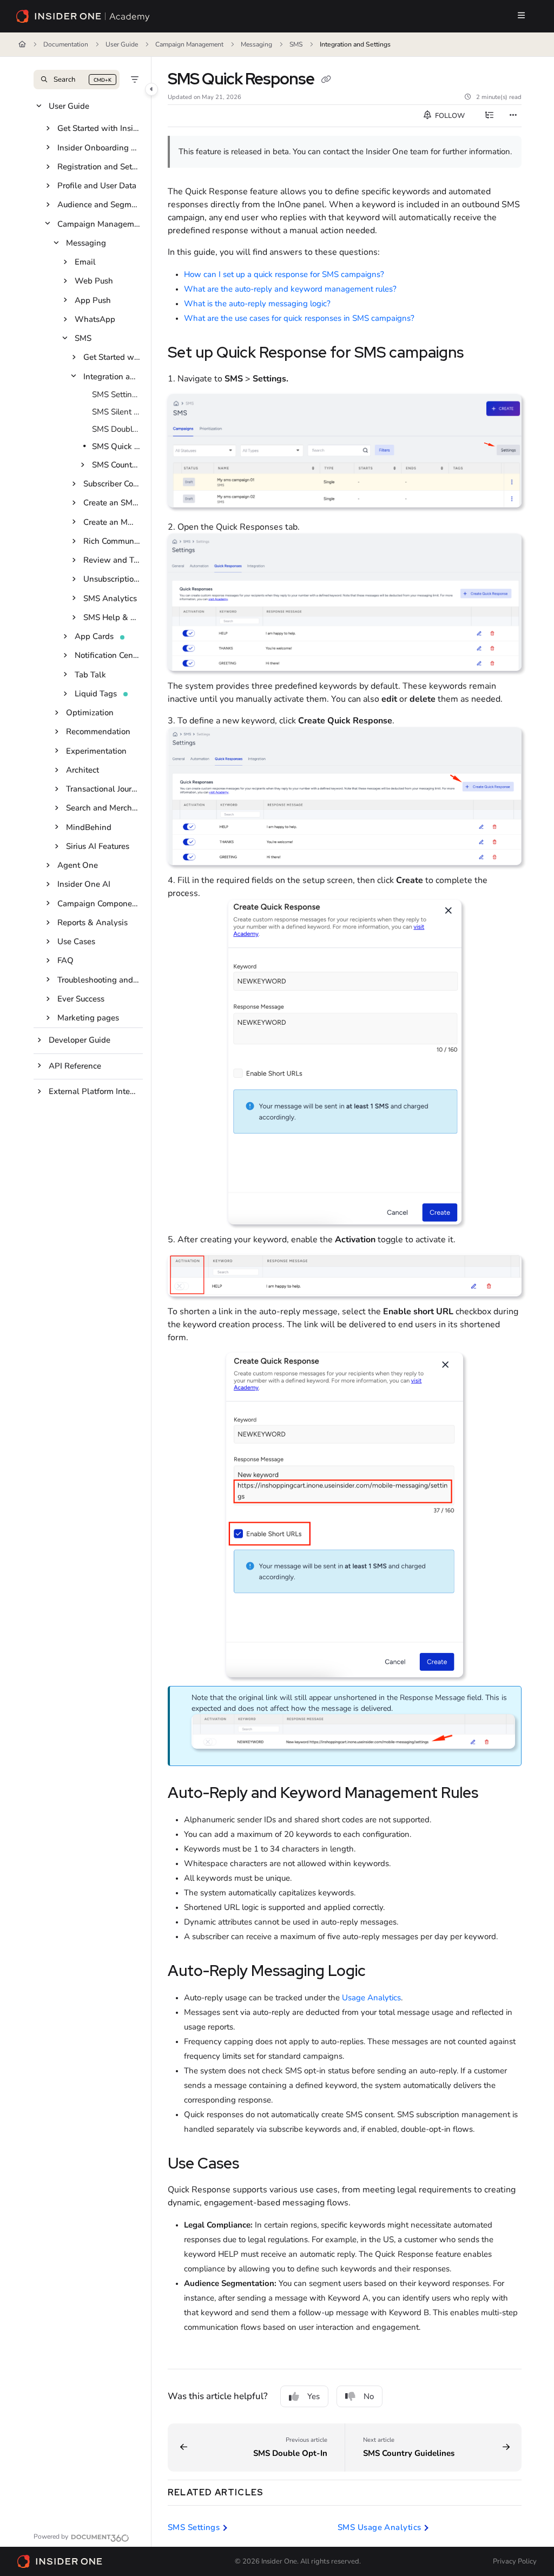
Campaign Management (189, 44)
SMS (296, 44)
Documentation (66, 44)
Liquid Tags (96, 694)
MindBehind (89, 827)
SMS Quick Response (116, 446)
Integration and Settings (355, 44)
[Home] (83, 16)
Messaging (256, 44)
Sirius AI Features (98, 846)
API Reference (75, 1066)
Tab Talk (90, 675)
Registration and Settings (99, 167)
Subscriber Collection (112, 484)
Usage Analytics (371, 1998)
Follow (449, 116)
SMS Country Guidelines (116, 465)
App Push (93, 300)
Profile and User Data (97, 186)
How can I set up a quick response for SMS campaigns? (284, 274)
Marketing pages (88, 1018)
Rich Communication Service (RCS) (112, 541)
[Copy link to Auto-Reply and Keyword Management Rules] (495, 1794)
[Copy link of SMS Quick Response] (326, 80)
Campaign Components (99, 904)
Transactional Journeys (103, 789)
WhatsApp (95, 319)
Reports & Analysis (93, 923)
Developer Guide (80, 1040)
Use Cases (76, 941)
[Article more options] (513, 116)
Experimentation (96, 751)
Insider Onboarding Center (99, 148)
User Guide (122, 44)
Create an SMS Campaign (112, 503)
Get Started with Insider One (99, 128)
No (369, 2396)
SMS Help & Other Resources (112, 617)
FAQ (65, 960)
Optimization (90, 713)
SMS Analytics (110, 598)
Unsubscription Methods (112, 579)
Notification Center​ (108, 655)
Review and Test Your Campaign (112, 560)
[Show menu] (521, 16)
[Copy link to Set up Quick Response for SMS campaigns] (480, 354)
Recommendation (98, 732)
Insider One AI (84, 884)
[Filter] (135, 80)
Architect (83, 770)
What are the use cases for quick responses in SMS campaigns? (299, 318)
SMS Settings (116, 394)
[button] (77, 80)
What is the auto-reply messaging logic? (257, 304)
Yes (314, 2396)
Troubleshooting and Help (99, 980)
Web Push (94, 281)
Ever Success (81, 999)
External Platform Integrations (95, 1091)
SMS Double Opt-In (116, 429)
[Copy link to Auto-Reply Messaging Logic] (382, 1972)
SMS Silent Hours (116, 412)
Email (85, 262)
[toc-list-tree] (489, 116)
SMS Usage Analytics (380, 2527)
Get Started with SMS (112, 357)
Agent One (78, 865)
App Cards (94, 636)
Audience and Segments (99, 205)
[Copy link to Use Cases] (256, 2165)
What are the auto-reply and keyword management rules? (290, 289)
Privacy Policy (515, 2561)
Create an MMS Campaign (112, 522)
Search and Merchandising (103, 808)
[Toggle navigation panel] (151, 89)
